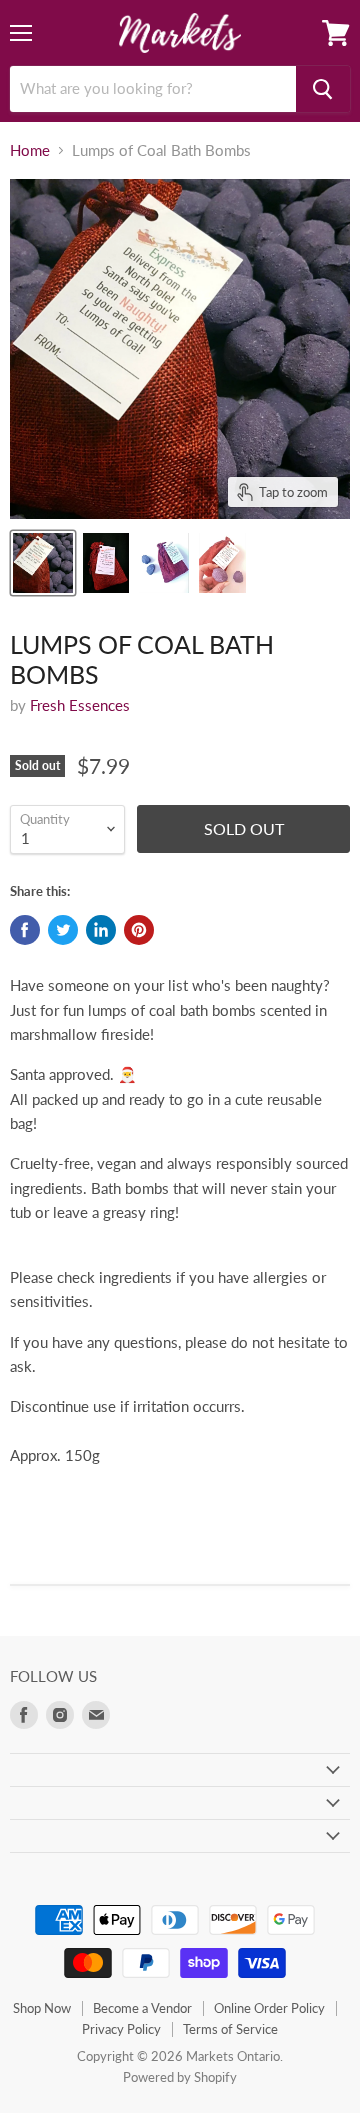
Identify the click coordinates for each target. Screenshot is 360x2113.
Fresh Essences (80, 705)
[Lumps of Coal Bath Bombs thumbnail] (43, 563)
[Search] (323, 89)
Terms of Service (230, 2029)
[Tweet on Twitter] (63, 930)
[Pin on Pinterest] (139, 930)
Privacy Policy (121, 2029)
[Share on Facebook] (25, 930)
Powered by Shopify (180, 2077)
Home (30, 150)
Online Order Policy (269, 2008)
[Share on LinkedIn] (101, 930)
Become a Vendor (142, 2008)
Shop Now (42, 2008)
